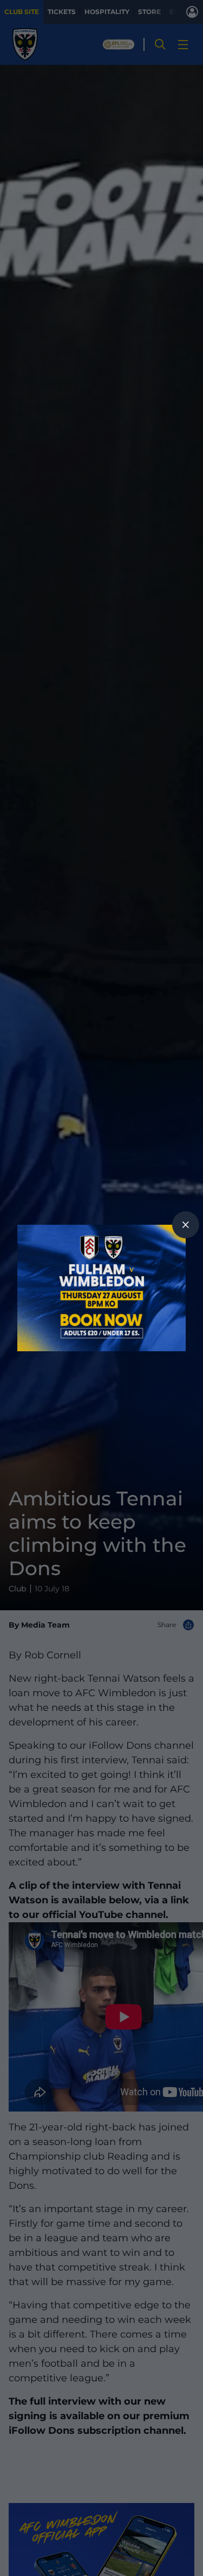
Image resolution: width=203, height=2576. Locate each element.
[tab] (186, 1225)
